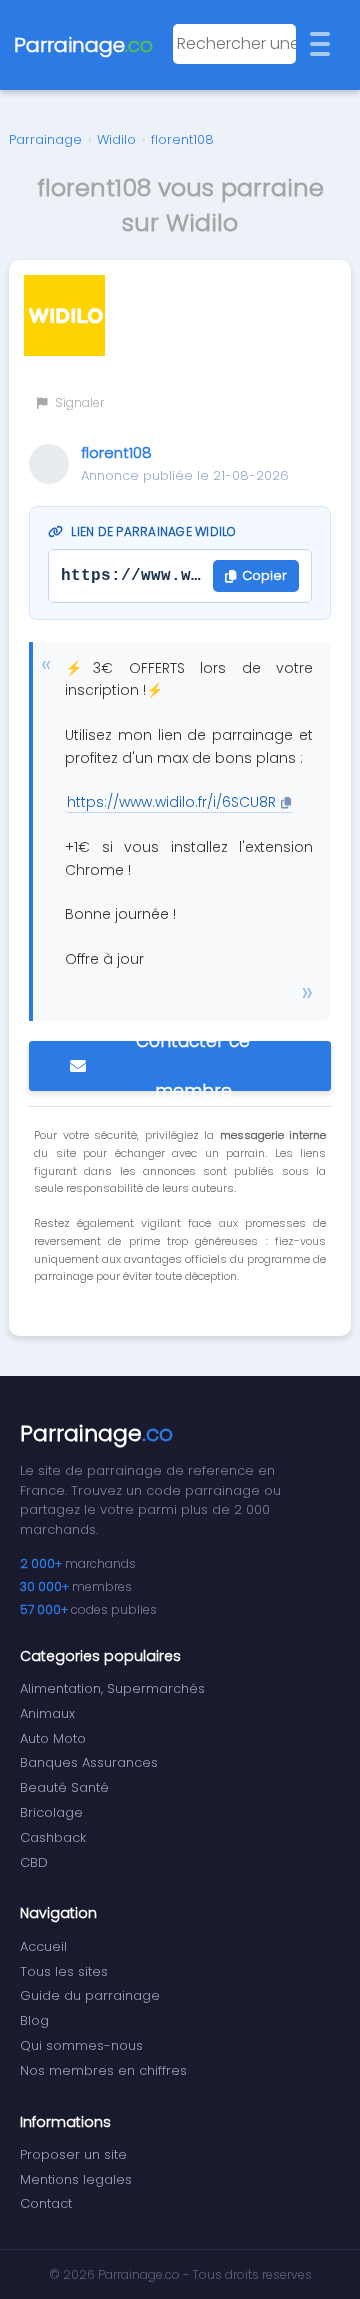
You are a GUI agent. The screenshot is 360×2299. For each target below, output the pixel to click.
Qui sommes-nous (81, 2045)
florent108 (182, 139)
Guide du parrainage (90, 1995)
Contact (46, 2203)
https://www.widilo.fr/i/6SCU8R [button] (171, 802)
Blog (34, 2020)
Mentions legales (76, 2179)
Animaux (47, 1713)
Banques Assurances (89, 1762)
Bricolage (51, 1812)
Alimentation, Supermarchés (112, 1688)
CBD (34, 1862)
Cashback (53, 1837)
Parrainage (45, 139)
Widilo (116, 139)
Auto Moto (53, 1738)
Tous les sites (64, 1971)
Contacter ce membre (193, 1066)
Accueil (43, 1946)
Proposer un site (73, 2154)
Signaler (78, 402)
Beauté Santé (64, 1787)
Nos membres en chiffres (103, 2070)
